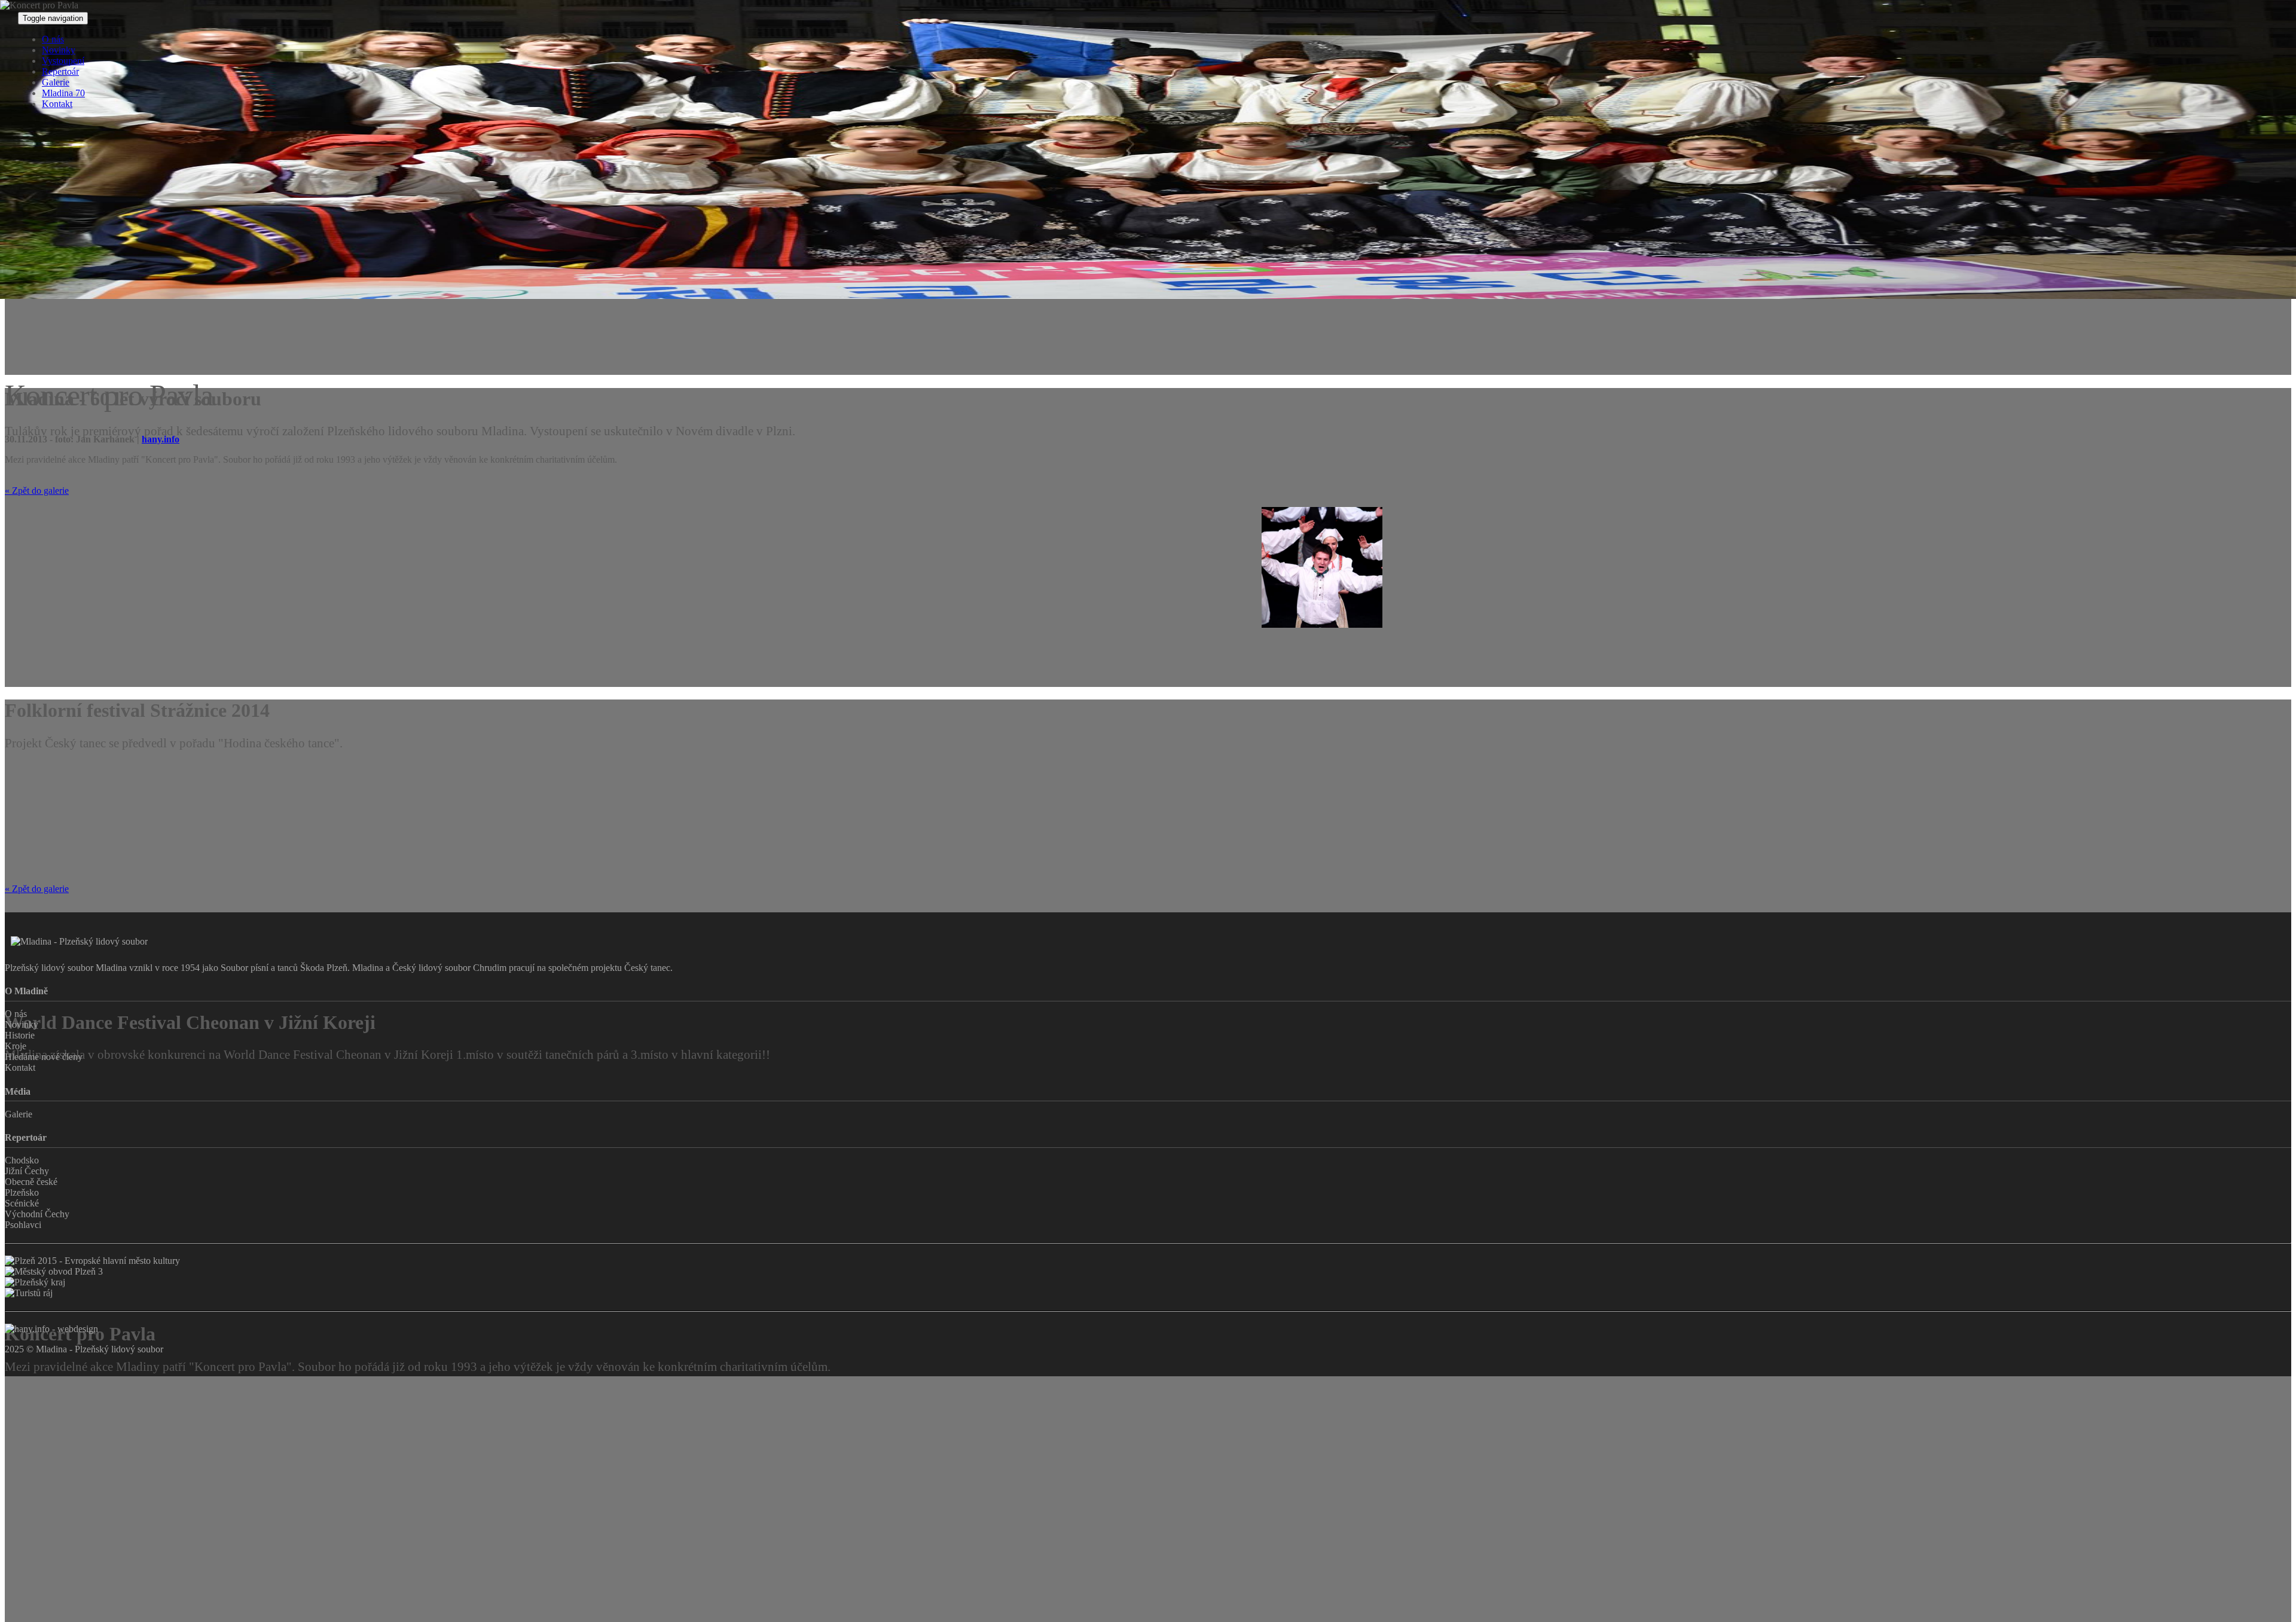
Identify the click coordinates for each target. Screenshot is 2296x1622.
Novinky (59, 50)
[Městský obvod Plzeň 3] (1148, 1272)
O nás (53, 39)
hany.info (161, 439)
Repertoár (60, 71)
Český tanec (647, 968)
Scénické (22, 1203)
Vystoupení (63, 61)
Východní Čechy (37, 1214)
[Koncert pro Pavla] (66, 679)
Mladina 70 (63, 93)
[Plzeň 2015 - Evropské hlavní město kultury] (1148, 1261)
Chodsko (22, 1160)
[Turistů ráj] (1148, 1293)
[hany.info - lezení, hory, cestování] (51, 1329)
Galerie (56, 82)
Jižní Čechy (27, 1171)
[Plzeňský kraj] (1148, 1282)
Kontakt (57, 104)
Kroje (16, 1046)
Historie (20, 1035)
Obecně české (31, 1182)
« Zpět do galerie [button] (37, 491)
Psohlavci (23, 1225)
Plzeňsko (22, 1192)
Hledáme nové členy (44, 1057)
